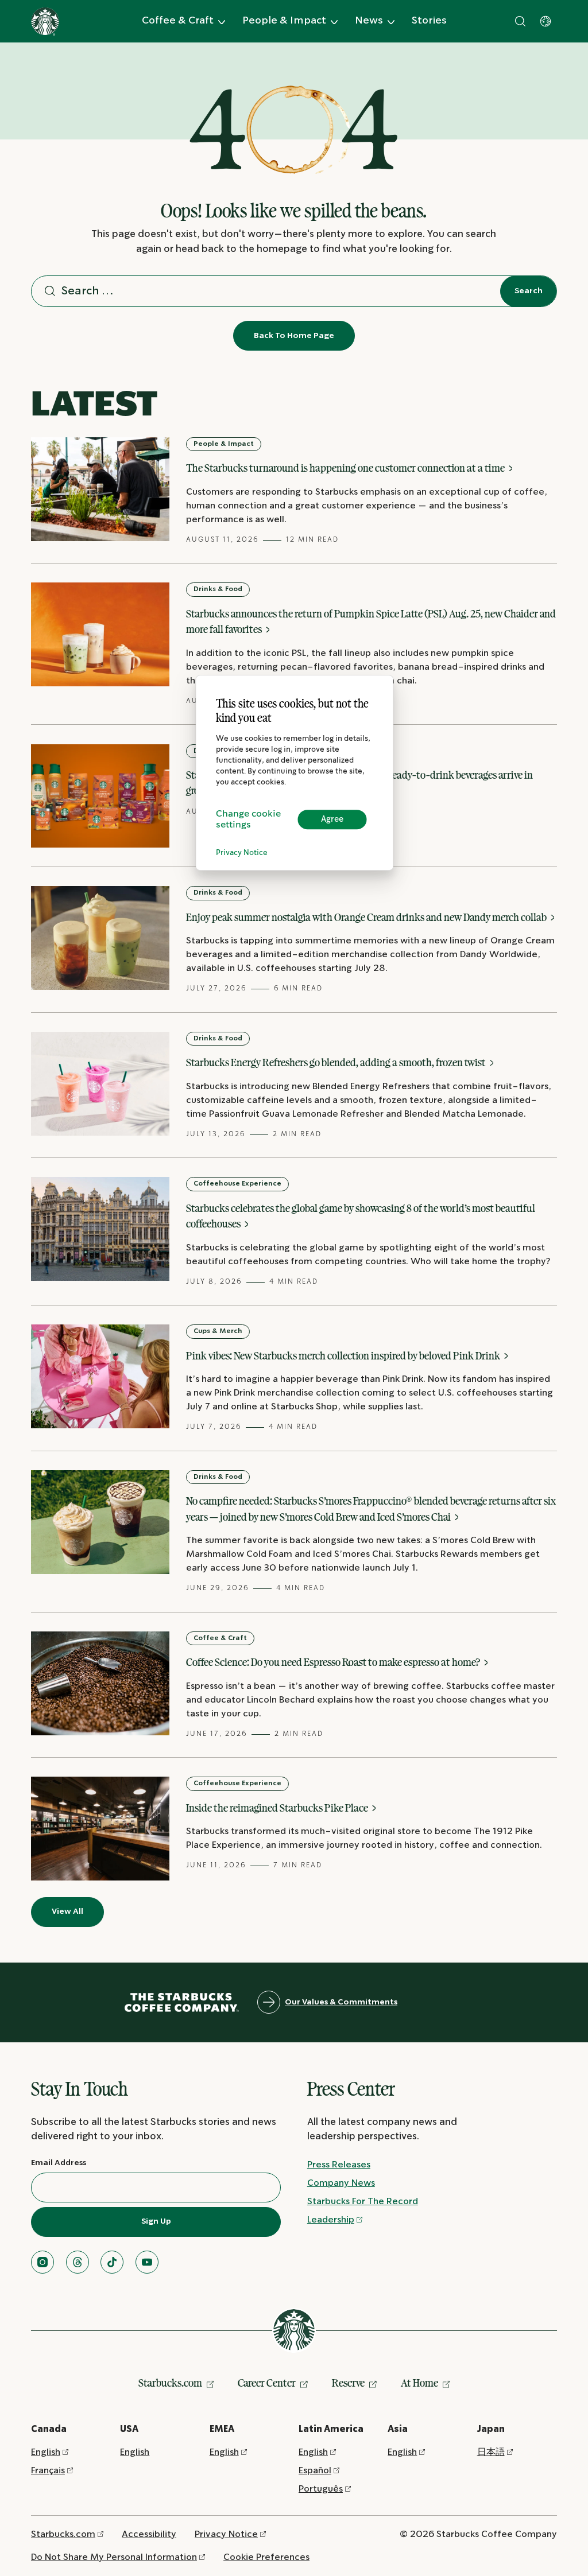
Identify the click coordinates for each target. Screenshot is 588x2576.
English (46, 2452)
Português (321, 2489)
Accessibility (149, 2534)
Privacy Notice (242, 853)
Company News (341, 2183)
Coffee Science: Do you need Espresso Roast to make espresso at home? (334, 1662)
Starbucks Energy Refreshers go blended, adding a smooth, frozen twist (337, 1062)
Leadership (331, 2220)
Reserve (348, 2383)
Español (315, 2471)
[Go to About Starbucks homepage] (45, 22)
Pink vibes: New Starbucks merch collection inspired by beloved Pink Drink (344, 1355)
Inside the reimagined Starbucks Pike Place (278, 1808)
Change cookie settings (248, 819)
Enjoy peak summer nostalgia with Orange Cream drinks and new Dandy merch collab (367, 917)
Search (529, 291)
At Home (419, 2383)
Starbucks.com (170, 2383)
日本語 (491, 2452)
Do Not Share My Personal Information (114, 2557)
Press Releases (339, 2165)
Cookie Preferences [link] (266, 2557)
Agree (332, 819)
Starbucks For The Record (363, 2202)
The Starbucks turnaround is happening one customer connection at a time (346, 468)
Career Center (267, 2383)
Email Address (59, 2163)
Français (48, 2471)
